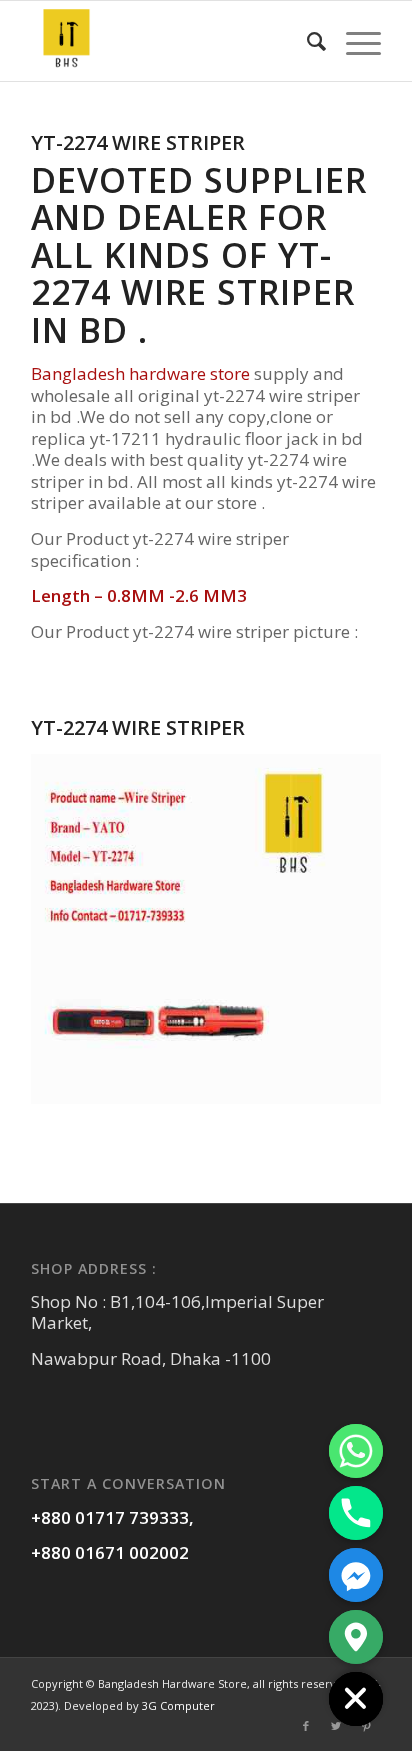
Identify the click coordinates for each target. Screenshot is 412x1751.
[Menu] (353, 41)
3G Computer (178, 1705)
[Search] (306, 41)
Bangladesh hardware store (140, 373)
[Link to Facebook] (306, 1726)
